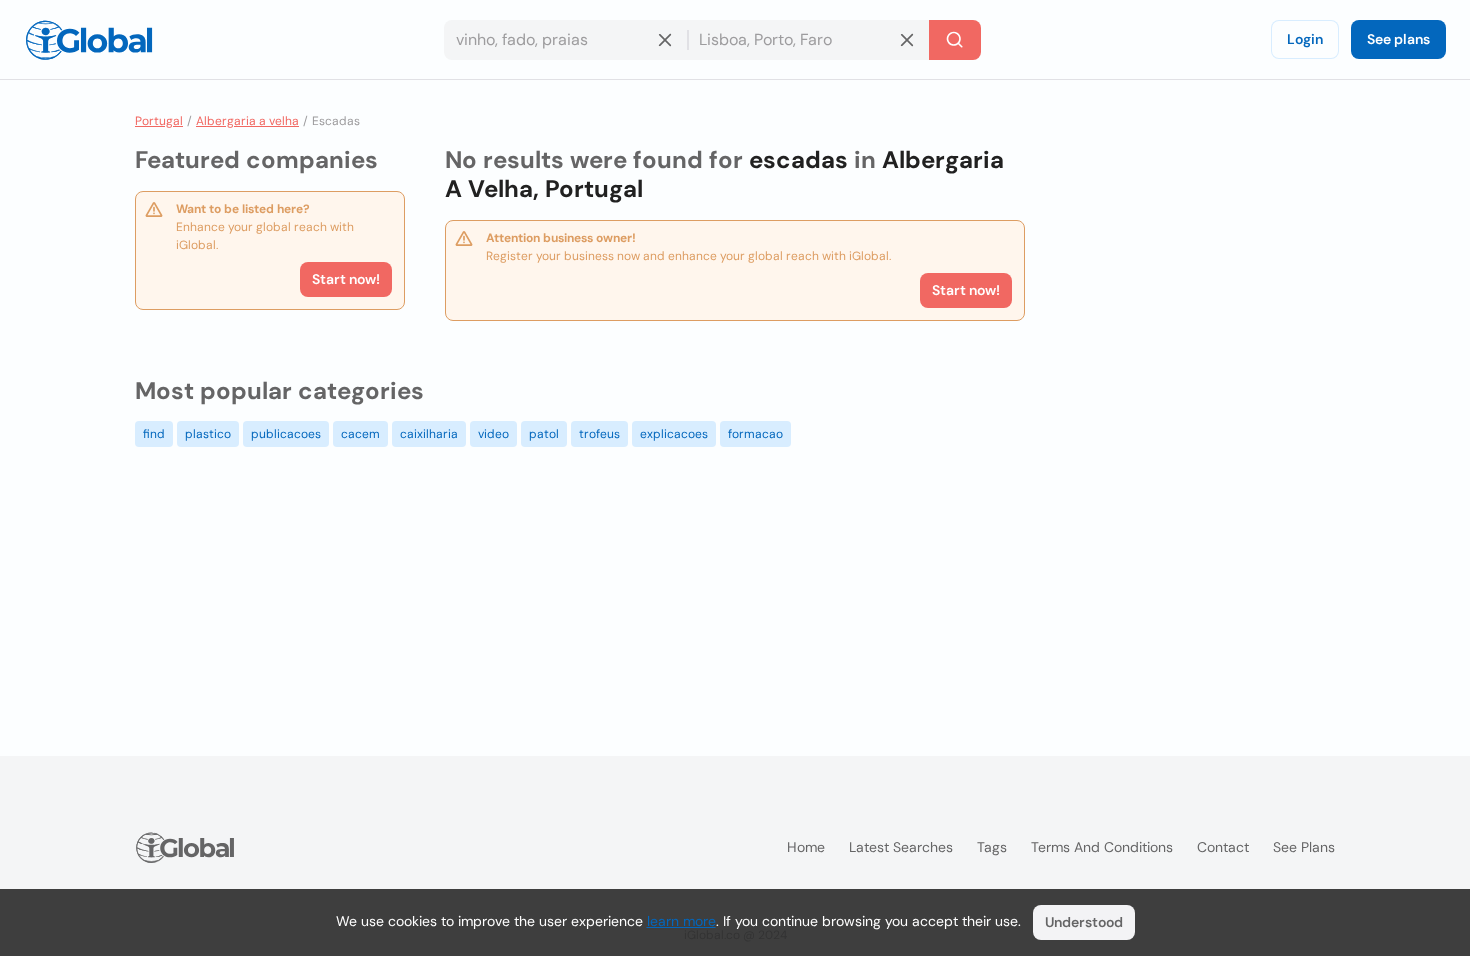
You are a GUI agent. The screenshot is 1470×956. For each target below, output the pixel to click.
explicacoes (674, 434)
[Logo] (89, 40)
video (493, 434)
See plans (1398, 39)
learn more (681, 921)
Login (1305, 39)
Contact (1223, 847)
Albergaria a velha (247, 121)
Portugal (159, 121)
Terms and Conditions (1102, 847)
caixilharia (429, 434)
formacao (755, 434)
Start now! (346, 279)
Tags (992, 847)
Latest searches (901, 847)
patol (544, 434)
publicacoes (286, 434)
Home (806, 847)
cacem (360, 434)
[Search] (955, 40)
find (154, 434)
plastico (208, 434)
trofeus (599, 434)
